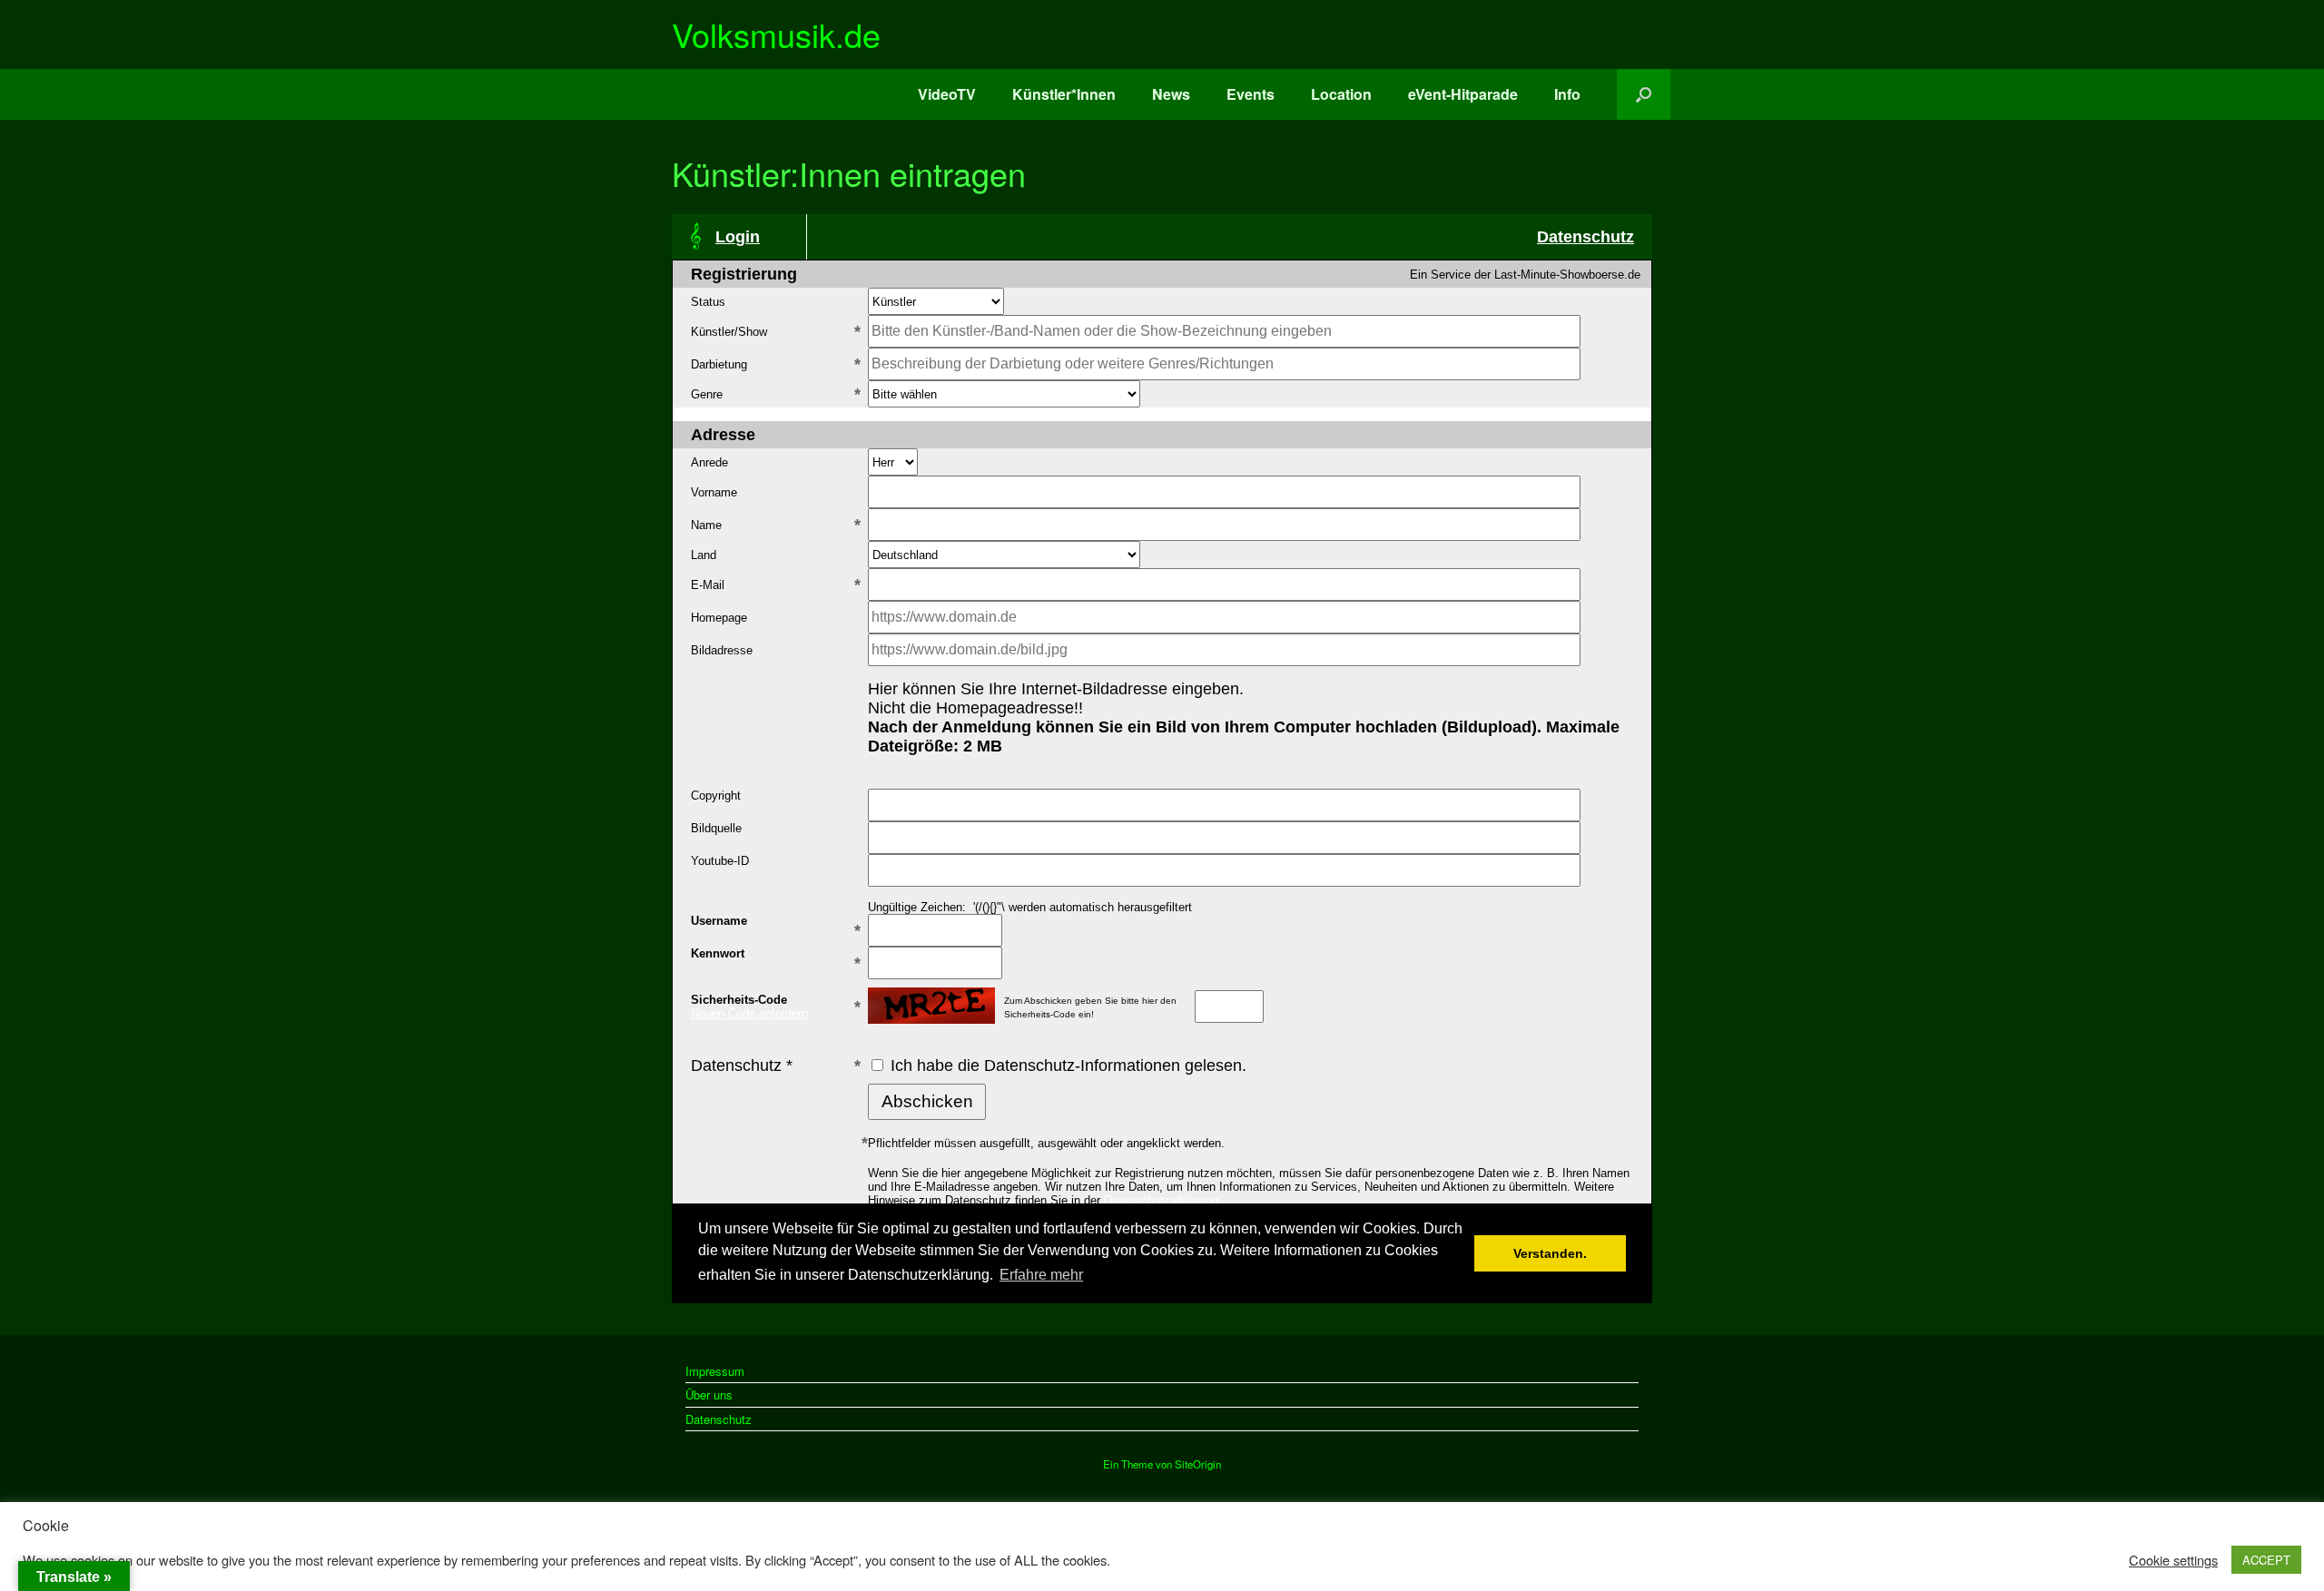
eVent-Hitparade (1463, 94)
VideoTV (947, 94)
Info (1567, 94)
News (1171, 94)
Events (1251, 94)
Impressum (715, 1371)
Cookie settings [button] (2173, 1560)
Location (1341, 94)
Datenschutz (719, 1419)
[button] (1644, 94)
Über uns (709, 1395)
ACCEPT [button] (2266, 1560)
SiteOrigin (1198, 1464)
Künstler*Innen (1064, 94)
